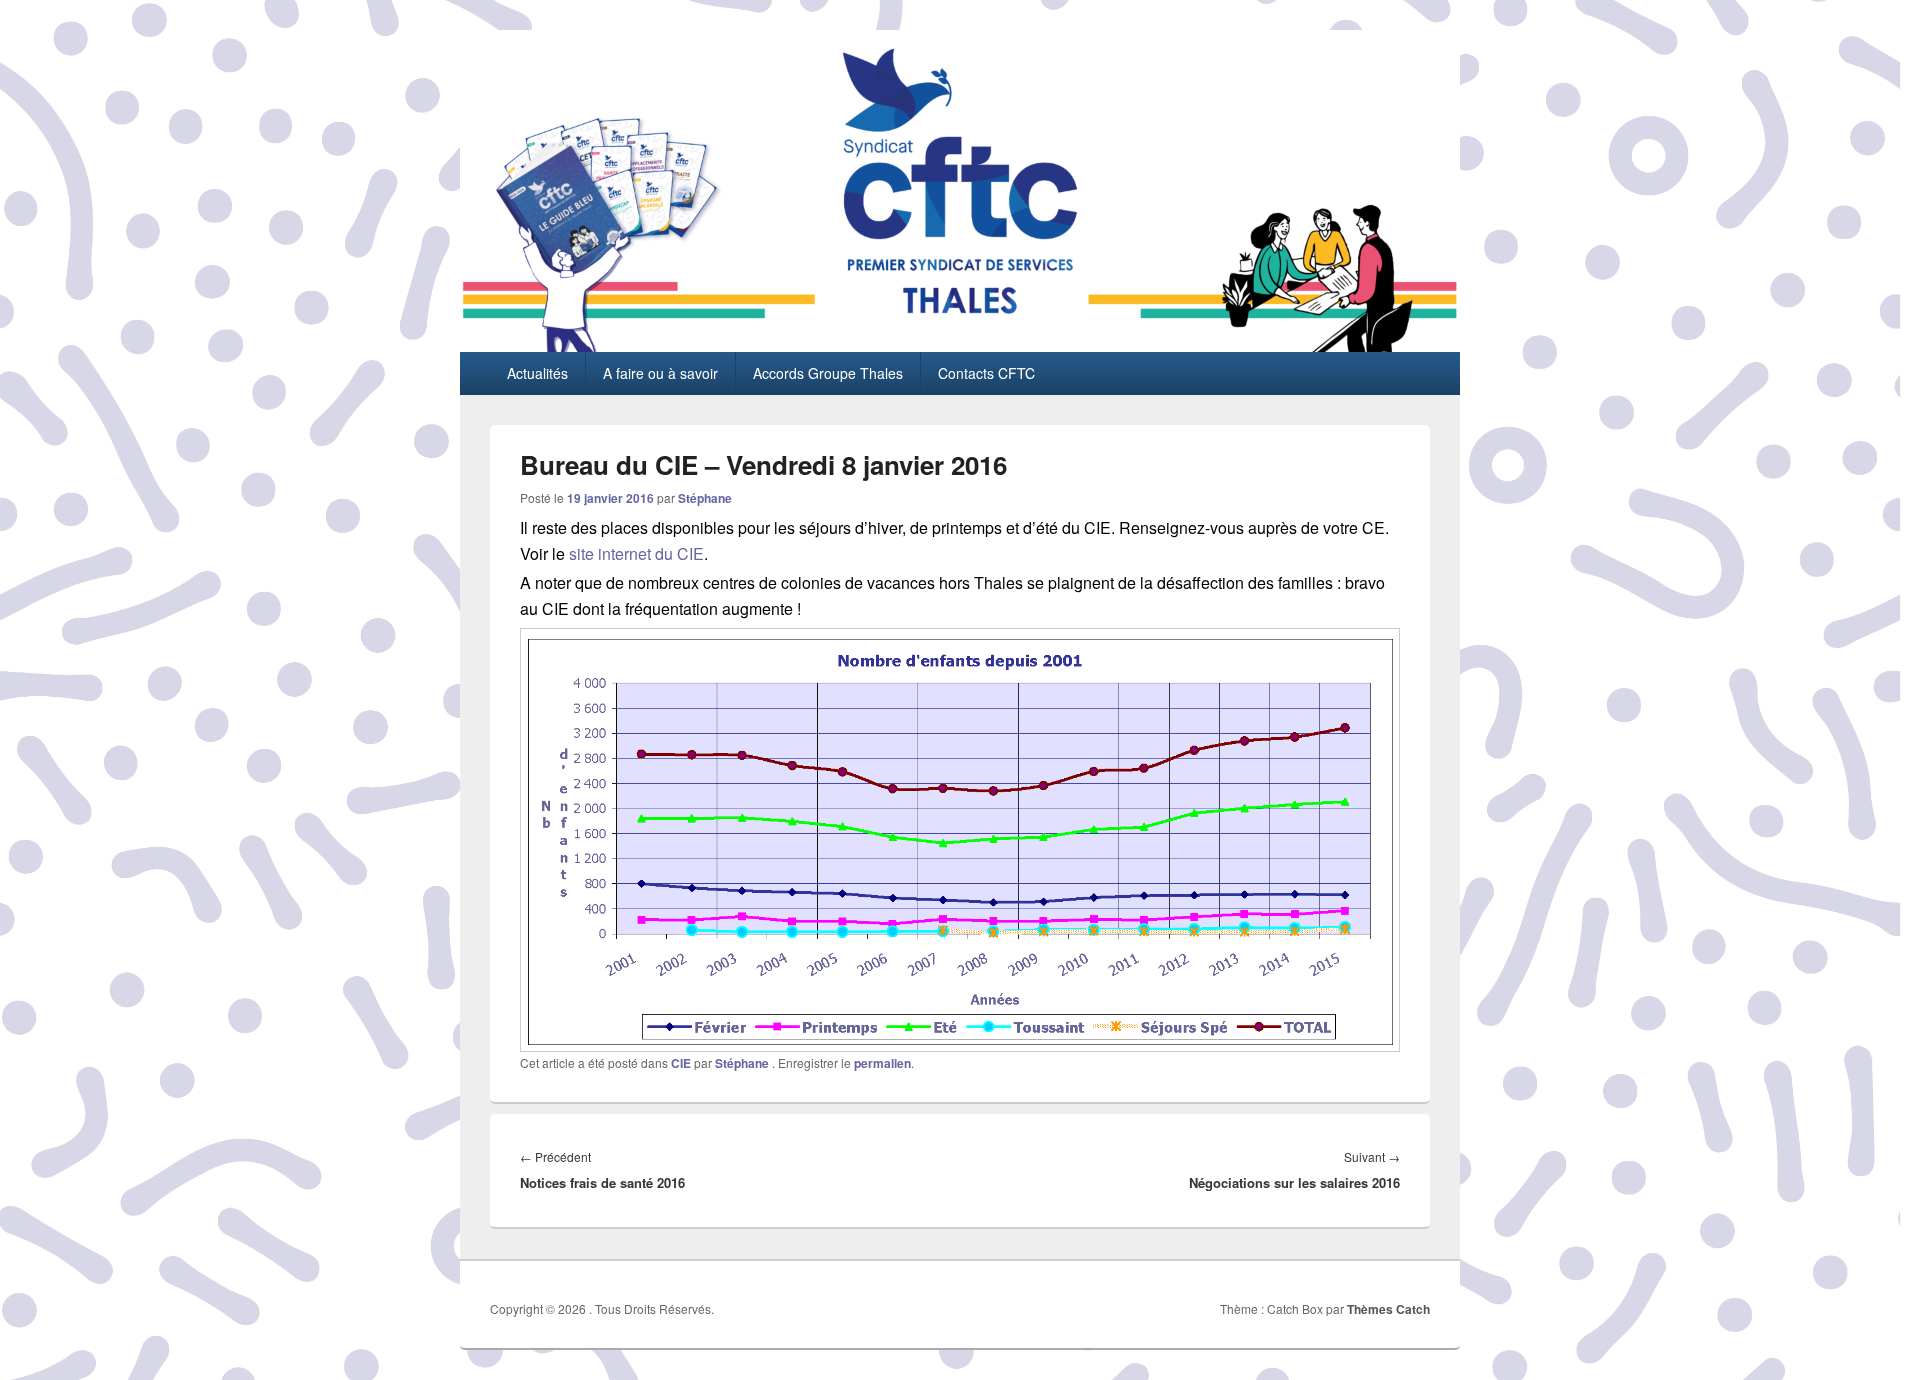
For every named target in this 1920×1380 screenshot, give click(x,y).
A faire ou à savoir (660, 373)
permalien (882, 1063)
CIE (681, 1063)
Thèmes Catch (1388, 1309)
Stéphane (705, 498)
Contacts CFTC (986, 373)
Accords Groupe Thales (828, 373)
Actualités (537, 373)
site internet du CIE (636, 553)
